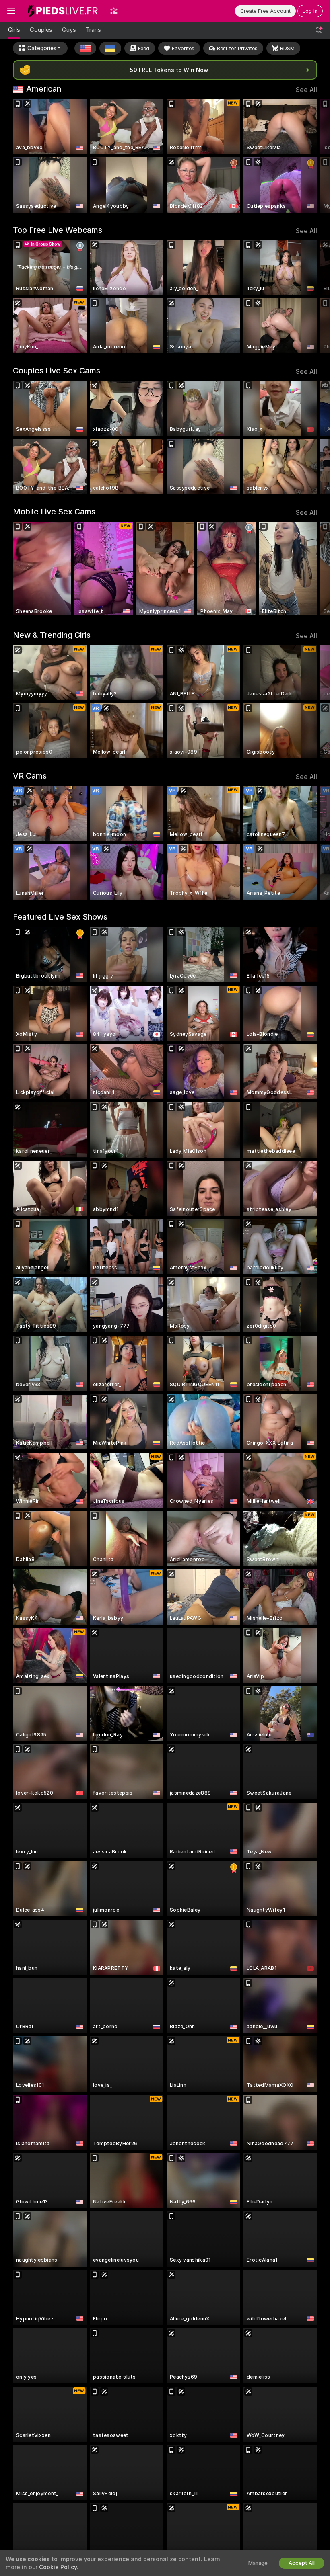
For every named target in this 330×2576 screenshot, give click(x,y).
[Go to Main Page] (63, 11)
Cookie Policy (58, 2567)
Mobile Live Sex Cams (54, 512)
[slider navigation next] (313, 156)
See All (306, 90)
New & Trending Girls (52, 635)
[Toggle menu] (11, 11)
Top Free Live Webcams (58, 230)
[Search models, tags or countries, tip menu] (319, 30)
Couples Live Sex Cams (57, 371)
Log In (310, 11)
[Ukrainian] (110, 48)
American (44, 89)
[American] (85, 48)
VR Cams (30, 776)
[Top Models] (114, 11)
